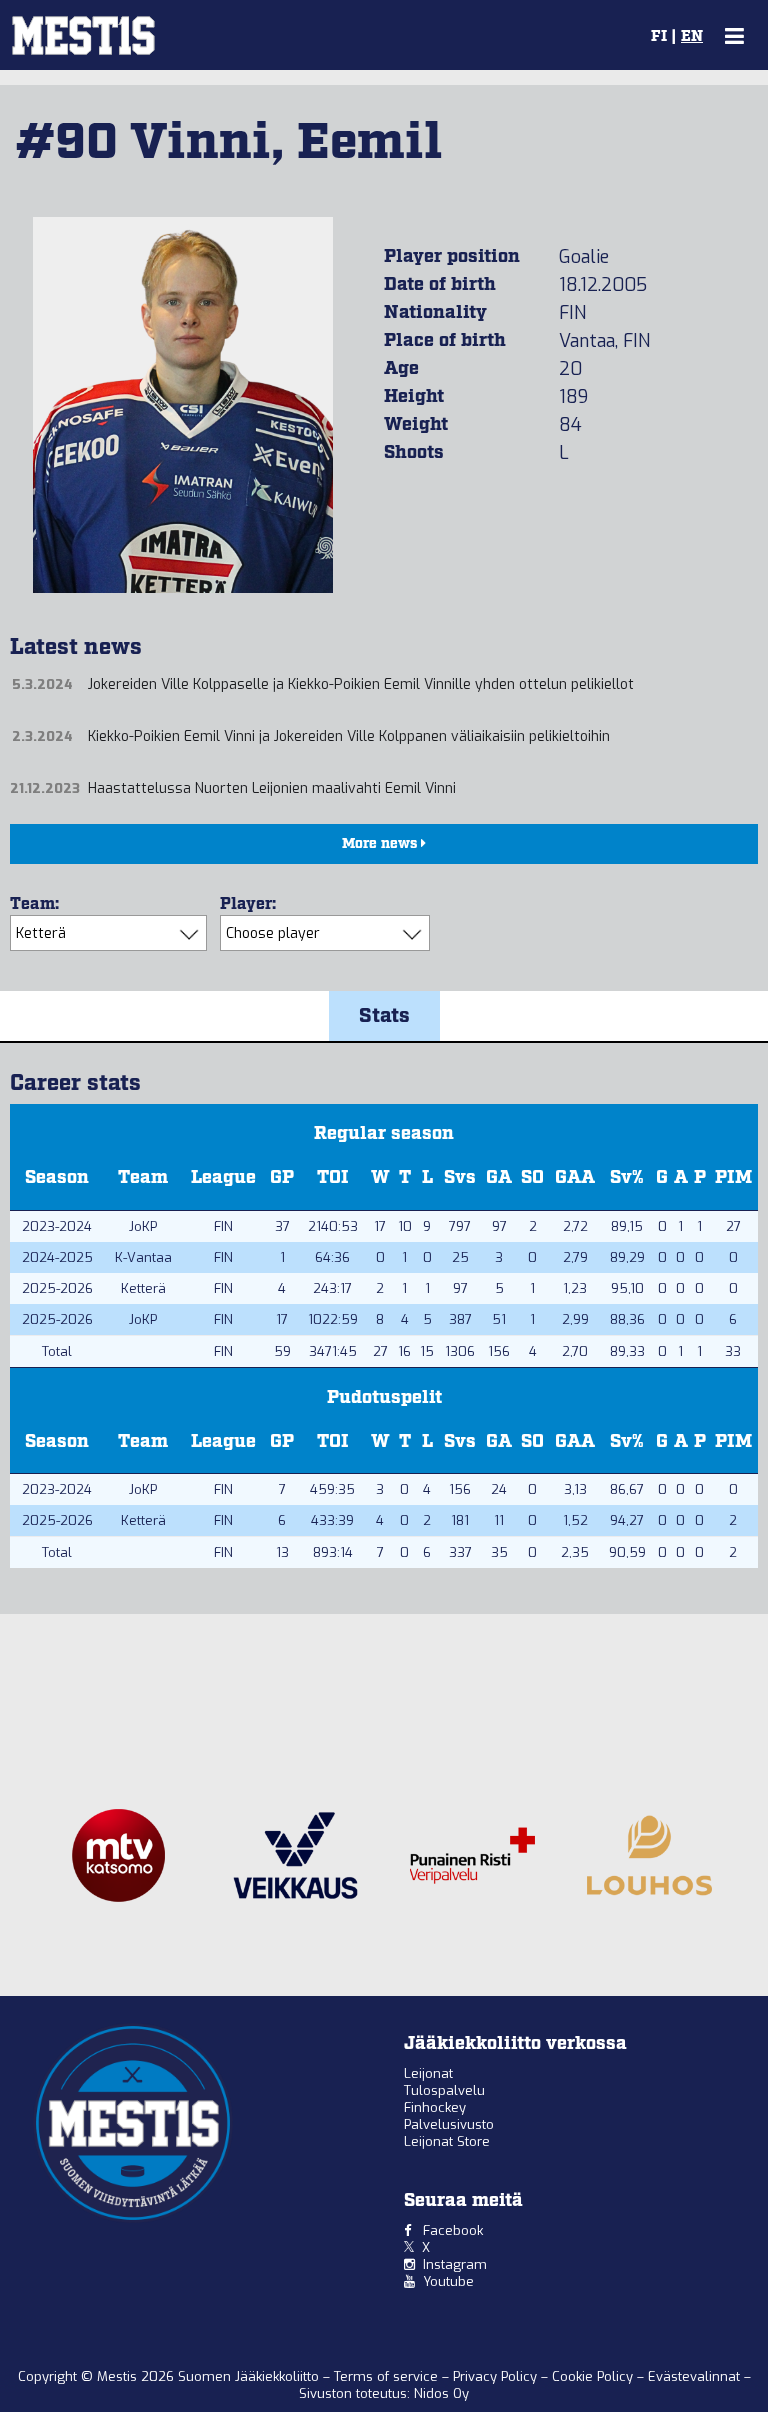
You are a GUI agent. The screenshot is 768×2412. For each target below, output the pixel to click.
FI (659, 37)
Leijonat (428, 2073)
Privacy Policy (497, 2376)
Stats (384, 1016)
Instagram (455, 2264)
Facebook (453, 2230)
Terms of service (388, 2376)
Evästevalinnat (694, 2376)
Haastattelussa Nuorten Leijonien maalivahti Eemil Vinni (272, 788)
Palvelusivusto (449, 2124)
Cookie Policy (594, 2376)
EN (692, 37)
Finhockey (435, 2107)
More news (381, 844)
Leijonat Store (447, 2141)
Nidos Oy (441, 2393)
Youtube (448, 2281)
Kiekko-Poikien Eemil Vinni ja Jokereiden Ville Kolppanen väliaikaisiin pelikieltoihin (349, 736)
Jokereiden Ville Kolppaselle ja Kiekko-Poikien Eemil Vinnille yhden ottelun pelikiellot (361, 684)
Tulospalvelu (444, 2090)
